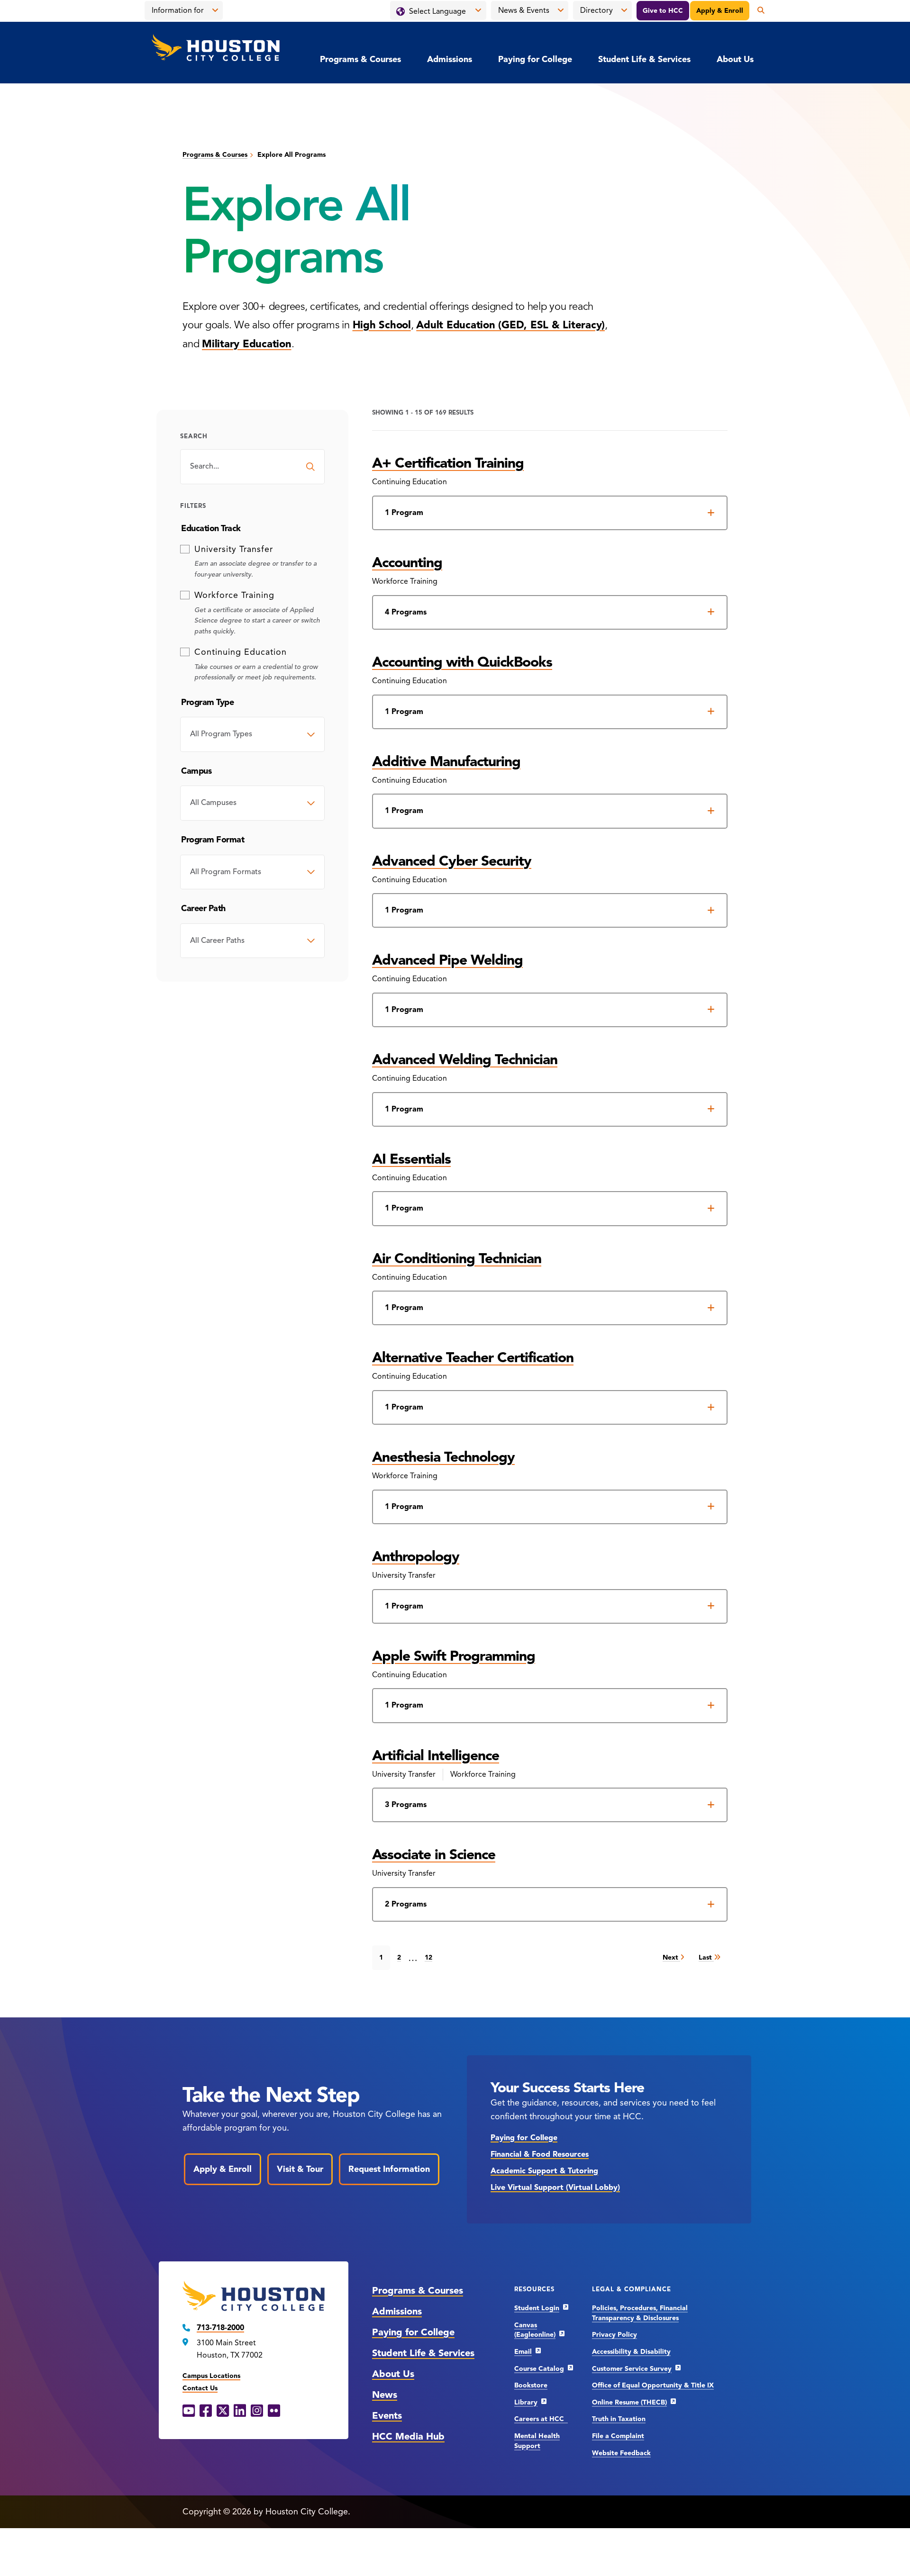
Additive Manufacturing (446, 761)
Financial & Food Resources (540, 2154)
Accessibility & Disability (631, 2352)
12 (428, 1957)
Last (706, 1957)
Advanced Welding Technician (465, 1059)
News (385, 2395)
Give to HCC (663, 11)
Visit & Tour (300, 2169)
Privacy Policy (614, 2335)
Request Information (389, 2169)
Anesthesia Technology (443, 1457)
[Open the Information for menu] (215, 10)
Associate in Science (434, 1854)
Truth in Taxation (619, 2419)
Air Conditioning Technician (457, 1258)
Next (671, 1957)
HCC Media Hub (408, 2436)
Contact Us (200, 2388)
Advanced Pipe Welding (447, 960)
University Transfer (234, 549)
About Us (735, 59)
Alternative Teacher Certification (473, 1357)
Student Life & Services (644, 59)
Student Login (537, 2308)
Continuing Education (241, 652)
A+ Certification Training (448, 463)
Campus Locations (211, 2376)
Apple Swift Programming (454, 1656)
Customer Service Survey (632, 2369)
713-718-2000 (220, 2328)
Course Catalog (539, 2369)
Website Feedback (621, 2453)
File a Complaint (618, 2436)
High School (382, 325)
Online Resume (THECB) (629, 2402)
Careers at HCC (541, 2419)
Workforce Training (234, 595)
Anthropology (416, 1556)
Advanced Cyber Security (452, 861)
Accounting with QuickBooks (462, 662)
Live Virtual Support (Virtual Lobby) (555, 2187)
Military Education (247, 344)
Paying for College (535, 59)
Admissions (450, 59)
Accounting (407, 562)
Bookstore (531, 2385)
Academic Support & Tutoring (544, 2171)
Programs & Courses (360, 59)
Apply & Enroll (720, 11)
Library (526, 2402)
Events (387, 2416)
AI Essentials (411, 1159)
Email (523, 2352)
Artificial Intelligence (436, 1755)
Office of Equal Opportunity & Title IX (653, 2385)
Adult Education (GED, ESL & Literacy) (510, 325)
